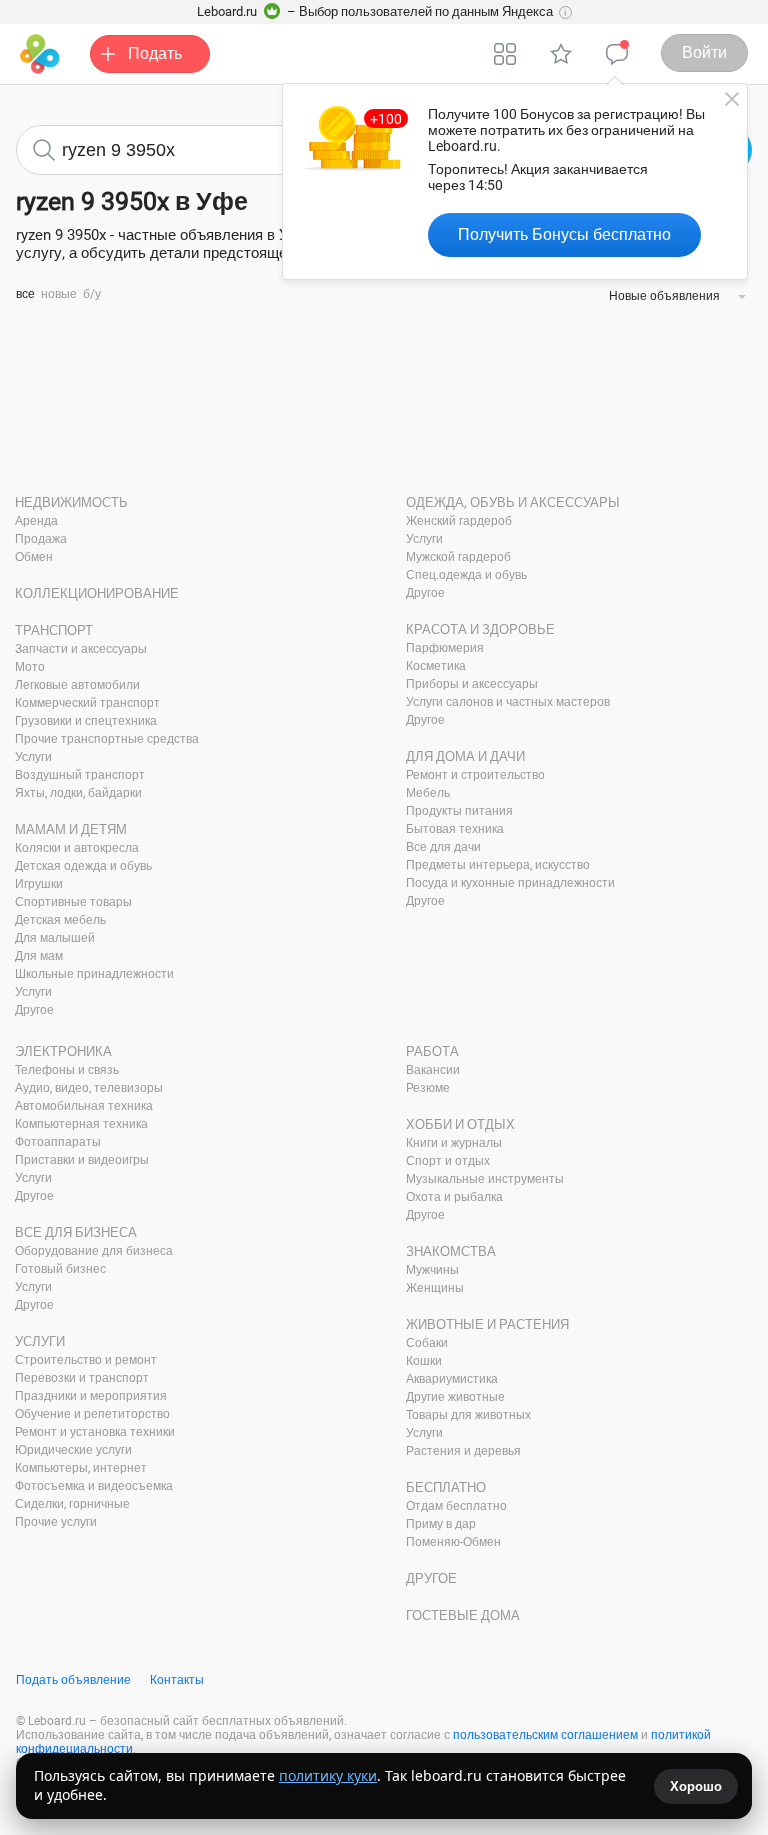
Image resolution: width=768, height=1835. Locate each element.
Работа (432, 1051)
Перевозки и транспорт (82, 1378)
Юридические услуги (73, 1450)
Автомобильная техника (84, 1106)
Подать (155, 53)
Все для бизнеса (76, 1232)
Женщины (435, 1288)
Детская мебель (60, 920)
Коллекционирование (97, 593)
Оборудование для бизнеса (94, 1251)
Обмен (34, 557)
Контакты (177, 1680)
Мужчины (432, 1270)
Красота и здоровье (480, 629)
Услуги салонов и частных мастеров (508, 702)
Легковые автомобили (77, 685)
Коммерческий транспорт (87, 703)
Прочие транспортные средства (107, 739)
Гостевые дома (463, 1615)
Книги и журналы (454, 1143)
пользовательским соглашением (545, 1735)
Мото (30, 667)
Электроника (63, 1051)
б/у (92, 294)
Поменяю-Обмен (453, 1542)
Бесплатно (446, 1487)
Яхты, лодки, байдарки (78, 793)
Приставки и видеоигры (82, 1160)
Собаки (427, 1343)
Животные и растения (487, 1324)
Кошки (424, 1361)
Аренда (36, 521)
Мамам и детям (71, 829)
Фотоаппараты (58, 1142)
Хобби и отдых (460, 1124)
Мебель (428, 793)
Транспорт (54, 630)
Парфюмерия (445, 648)
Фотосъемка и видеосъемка (94, 1486)
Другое (34, 1010)
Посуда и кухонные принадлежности (510, 883)
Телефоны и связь (67, 1070)
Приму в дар (441, 1524)
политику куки (328, 1775)
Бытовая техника (455, 829)
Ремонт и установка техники (95, 1432)
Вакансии (433, 1070)
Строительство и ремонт (86, 1360)
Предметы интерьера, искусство (498, 865)
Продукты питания (459, 811)
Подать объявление (73, 1680)
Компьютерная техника (81, 1124)
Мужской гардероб (458, 557)
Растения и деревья (463, 1451)
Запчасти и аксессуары (81, 649)
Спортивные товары (73, 902)
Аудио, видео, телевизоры (89, 1088)
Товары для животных (468, 1415)
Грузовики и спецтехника (86, 721)
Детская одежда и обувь (83, 866)
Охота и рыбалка (454, 1197)
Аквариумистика (452, 1379)
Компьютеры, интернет (81, 1468)
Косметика (436, 666)
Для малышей (55, 938)
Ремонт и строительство (475, 775)
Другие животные (455, 1397)
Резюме (428, 1088)
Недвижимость (71, 502)
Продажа (41, 539)
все (25, 294)
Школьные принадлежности (94, 974)
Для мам (39, 956)
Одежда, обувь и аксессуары (513, 502)
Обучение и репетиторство (92, 1414)
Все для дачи (443, 847)
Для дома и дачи (465, 756)
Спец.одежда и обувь (466, 575)
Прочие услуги (56, 1522)
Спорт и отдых (448, 1161)
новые (59, 294)
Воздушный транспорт (80, 775)
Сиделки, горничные (72, 1504)
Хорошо (696, 1786)
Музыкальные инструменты (485, 1179)
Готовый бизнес (60, 1269)
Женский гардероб (459, 521)
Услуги (33, 757)
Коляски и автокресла (77, 848)
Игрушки (39, 884)
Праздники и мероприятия (91, 1396)
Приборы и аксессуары (472, 684)
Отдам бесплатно (456, 1506)
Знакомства (451, 1251)
